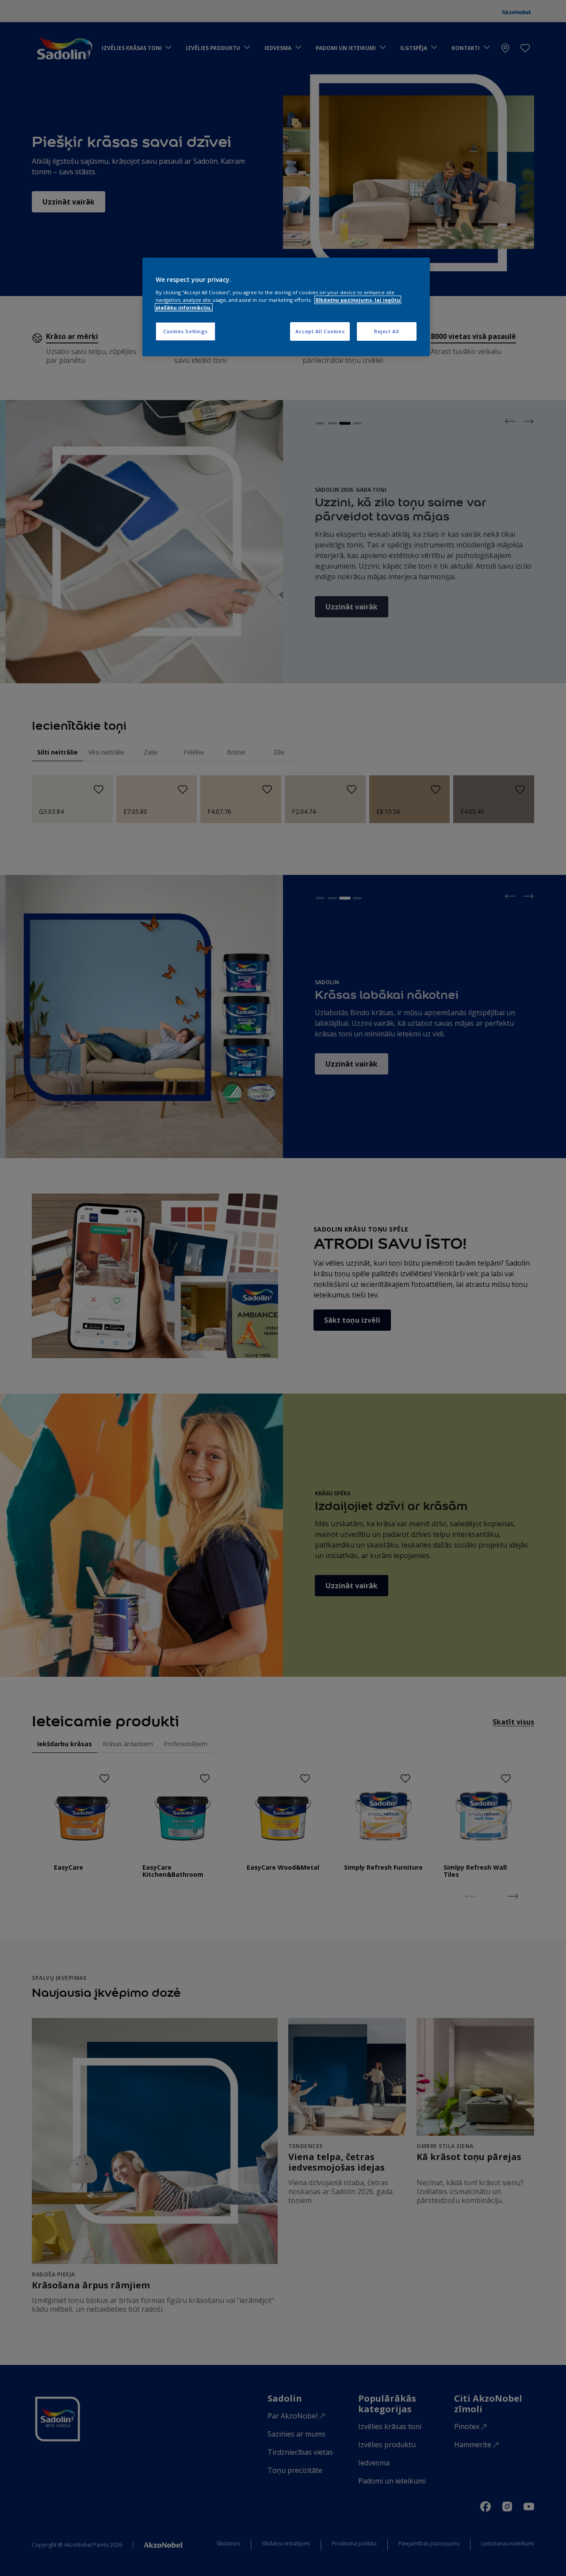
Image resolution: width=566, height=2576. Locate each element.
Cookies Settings (185, 331)
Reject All (387, 331)
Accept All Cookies (320, 331)
